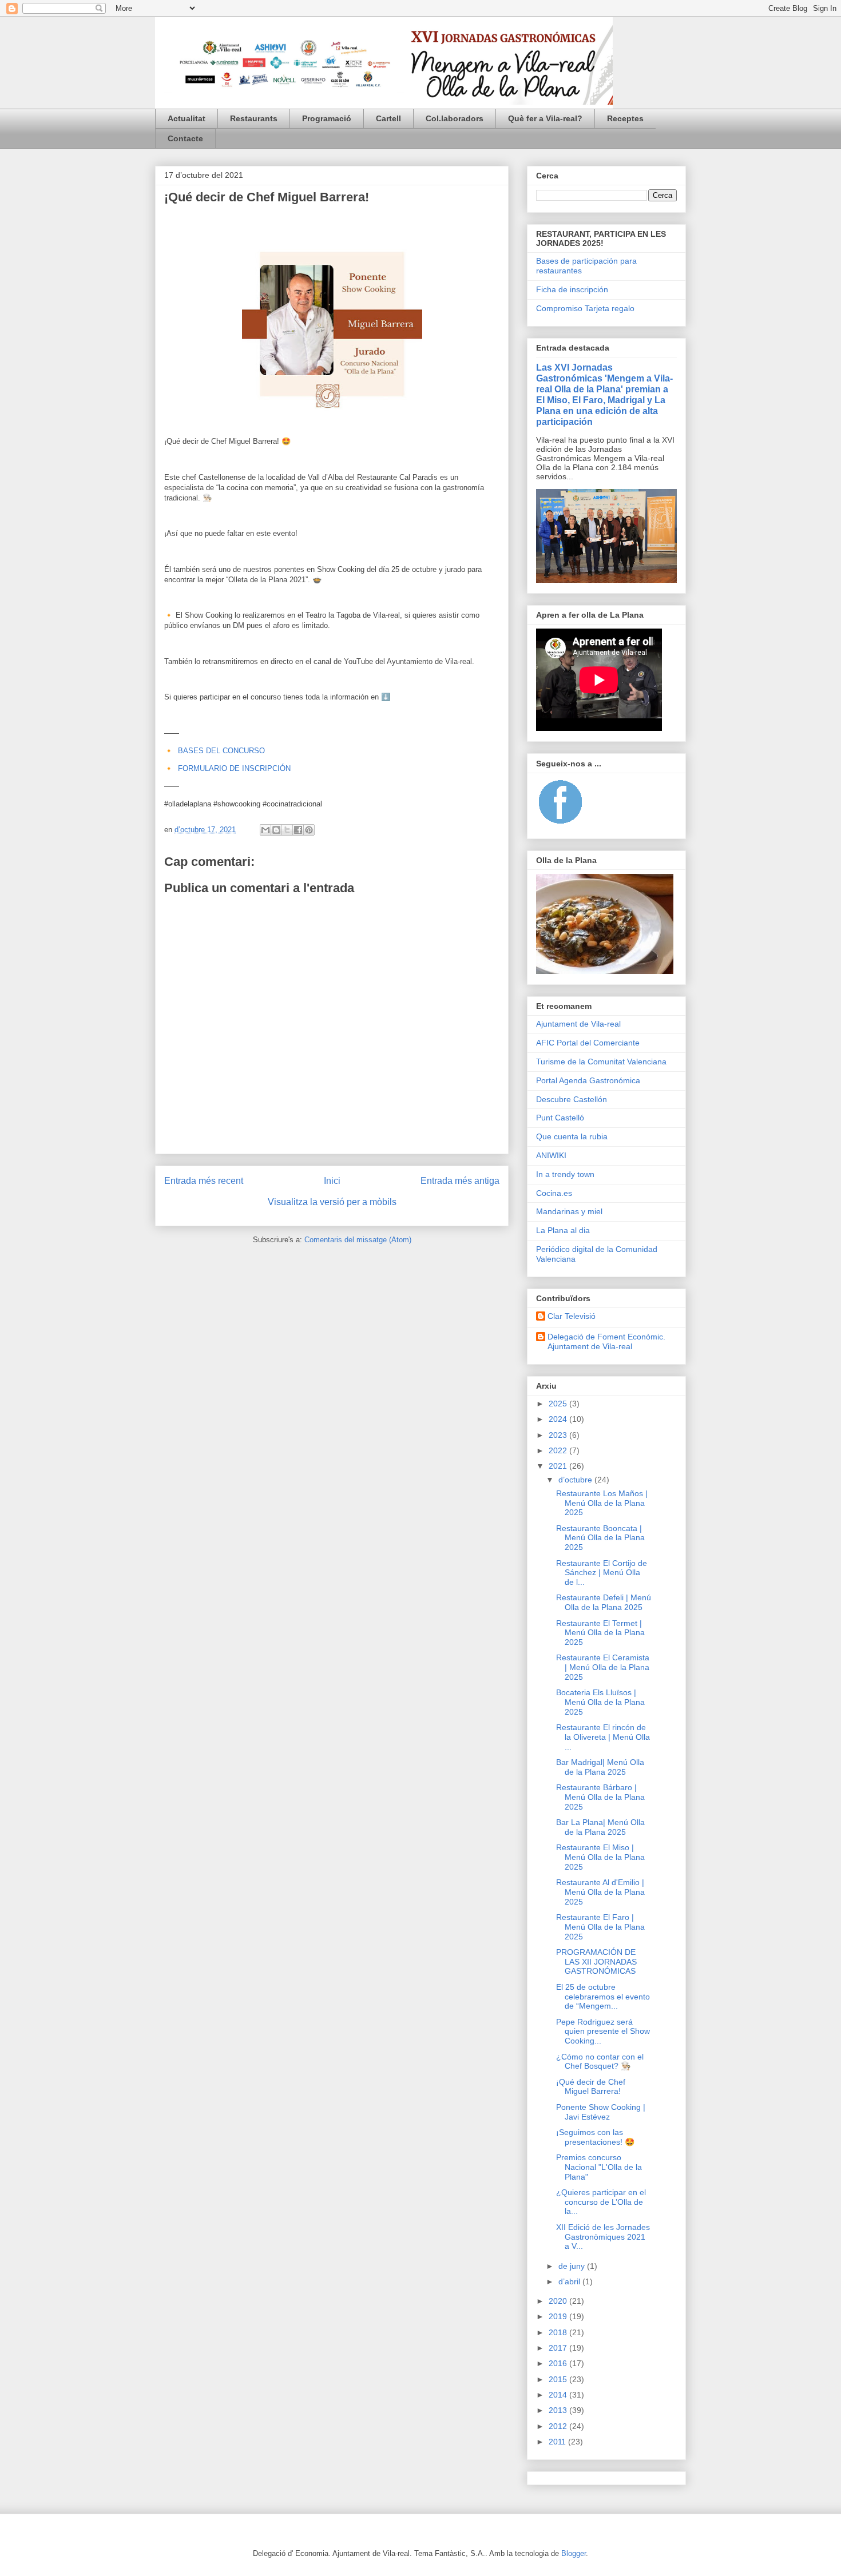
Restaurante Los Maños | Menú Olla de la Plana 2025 (602, 1503)
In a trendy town (565, 1174)
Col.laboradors (455, 118)
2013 (559, 2410)
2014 (559, 2395)
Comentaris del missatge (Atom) (358, 1240)
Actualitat (187, 118)
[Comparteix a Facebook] (298, 830)
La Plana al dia (563, 1230)
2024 (559, 1419)
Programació (327, 118)
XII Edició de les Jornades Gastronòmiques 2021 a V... (603, 2237)
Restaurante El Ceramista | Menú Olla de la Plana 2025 (603, 1667)
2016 (559, 2363)
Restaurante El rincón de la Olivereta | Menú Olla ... (603, 1737)
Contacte (185, 138)
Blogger (574, 2553)
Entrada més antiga (460, 1181)
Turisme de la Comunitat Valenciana (601, 1062)
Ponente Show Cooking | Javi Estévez (601, 2112)
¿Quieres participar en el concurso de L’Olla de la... (601, 2202)
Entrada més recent (204, 1181)
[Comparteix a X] (287, 830)
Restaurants (254, 118)
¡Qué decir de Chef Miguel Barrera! (591, 2087)
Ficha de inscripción (572, 289)
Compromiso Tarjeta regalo (585, 308)
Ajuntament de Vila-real (578, 1024)
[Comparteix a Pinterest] (309, 830)
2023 (559, 1435)
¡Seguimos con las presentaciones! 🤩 (595, 2137)
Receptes (625, 118)
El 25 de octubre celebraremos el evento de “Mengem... (603, 1997)
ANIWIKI (551, 1155)
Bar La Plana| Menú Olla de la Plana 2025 (600, 1827)
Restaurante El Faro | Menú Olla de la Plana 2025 (600, 1927)
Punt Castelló (560, 1118)
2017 (559, 2348)
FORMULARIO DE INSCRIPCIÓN (234, 768)
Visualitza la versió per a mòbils (332, 1202)
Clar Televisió (572, 1316)
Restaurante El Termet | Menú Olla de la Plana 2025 (600, 1633)
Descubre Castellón (572, 1099)
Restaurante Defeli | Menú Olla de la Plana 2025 (604, 1602)
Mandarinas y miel (569, 1211)
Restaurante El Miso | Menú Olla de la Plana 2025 (600, 1857)
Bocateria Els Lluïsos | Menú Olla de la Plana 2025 (600, 1702)
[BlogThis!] (276, 830)
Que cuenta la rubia (572, 1136)
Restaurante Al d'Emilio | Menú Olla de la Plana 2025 (600, 1892)
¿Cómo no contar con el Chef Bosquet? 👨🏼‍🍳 (600, 2062)
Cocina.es (554, 1193)
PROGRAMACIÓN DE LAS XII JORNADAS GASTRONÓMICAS (596, 1962)
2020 (559, 2301)
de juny (573, 2266)
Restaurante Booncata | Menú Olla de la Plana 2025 (600, 1538)
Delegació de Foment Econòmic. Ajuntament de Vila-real (606, 1341)
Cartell (388, 118)
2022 (559, 1450)
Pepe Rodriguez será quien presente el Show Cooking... (603, 2032)
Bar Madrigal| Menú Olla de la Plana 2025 (600, 1767)
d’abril (570, 2281)
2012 (559, 2426)
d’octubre (576, 1480)
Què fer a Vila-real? (545, 118)
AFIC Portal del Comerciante (588, 1043)
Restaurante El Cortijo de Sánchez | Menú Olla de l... (602, 1573)
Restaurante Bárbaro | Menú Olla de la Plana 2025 (600, 1797)
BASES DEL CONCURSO (221, 751)
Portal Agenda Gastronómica (588, 1080)
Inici (332, 1181)
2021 (559, 1466)
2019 (559, 2316)
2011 (558, 2442)
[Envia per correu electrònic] (265, 830)
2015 (559, 2379)
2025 (559, 1404)
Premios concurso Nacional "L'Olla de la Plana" (599, 2167)
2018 (559, 2332)
